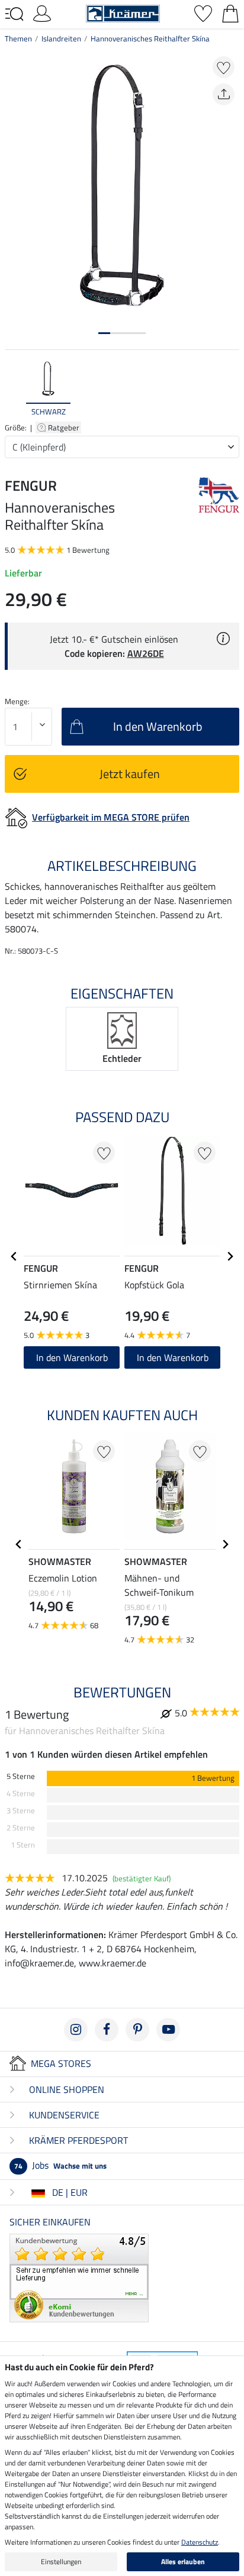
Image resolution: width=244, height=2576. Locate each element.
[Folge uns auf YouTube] (168, 2030)
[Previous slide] (14, 388)
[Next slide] (230, 388)
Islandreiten (61, 38)
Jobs (60, 2165)
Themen (18, 38)
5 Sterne (21, 1776)
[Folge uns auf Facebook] (107, 2030)
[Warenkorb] (230, 12)
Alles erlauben (183, 2562)
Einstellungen (61, 2562)
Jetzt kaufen (130, 774)
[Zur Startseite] (123, 12)
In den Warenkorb (72, 1357)
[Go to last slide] (14, 1256)
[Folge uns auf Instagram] (76, 2030)
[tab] (104, 333)
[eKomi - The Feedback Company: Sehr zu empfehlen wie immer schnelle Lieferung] (79, 2277)
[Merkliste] (203, 12)
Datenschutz (200, 2542)
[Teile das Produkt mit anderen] (224, 94)
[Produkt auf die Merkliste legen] (224, 67)
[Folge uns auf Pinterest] (137, 2030)
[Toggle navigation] (14, 14)
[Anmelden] (42, 12)
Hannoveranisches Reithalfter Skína (150, 38)
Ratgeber (65, 427)
